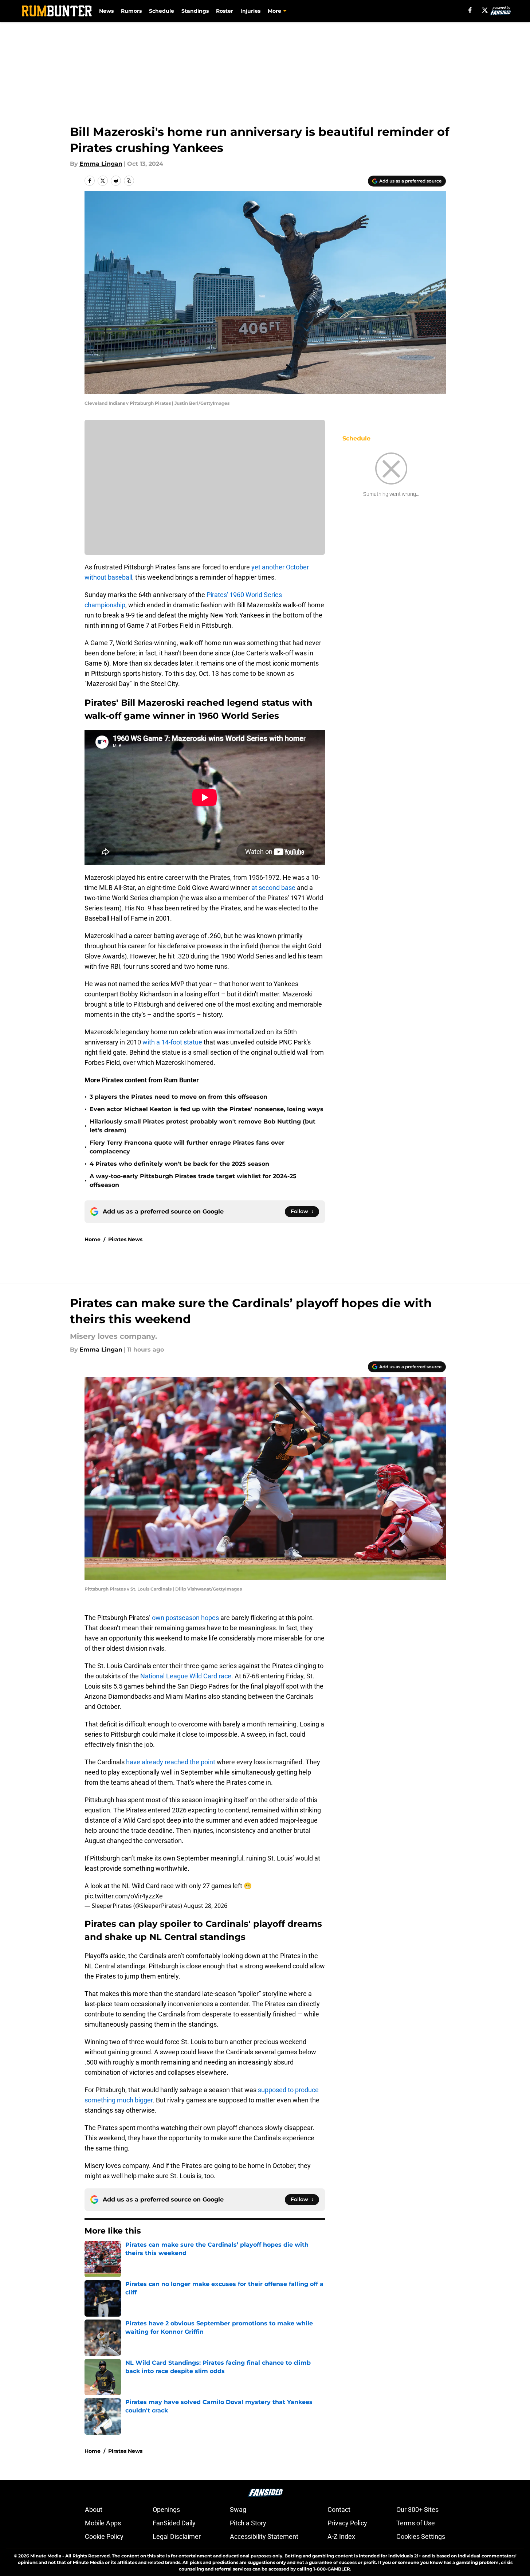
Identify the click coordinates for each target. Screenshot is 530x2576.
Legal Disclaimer (177, 2536)
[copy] (129, 181)
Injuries (250, 11)
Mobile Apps (103, 2523)
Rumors (131, 11)
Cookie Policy (104, 2536)
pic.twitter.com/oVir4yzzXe (124, 1896)
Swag (238, 2510)
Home (93, 1239)
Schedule (162, 11)
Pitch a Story (248, 2523)
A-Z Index (341, 2536)
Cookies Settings (421, 2536)
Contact (339, 2510)
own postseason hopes (185, 1618)
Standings (195, 11)
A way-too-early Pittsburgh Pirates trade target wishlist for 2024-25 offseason (193, 1181)
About (94, 2510)
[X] (485, 10)
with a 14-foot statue (172, 1042)
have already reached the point (171, 1762)
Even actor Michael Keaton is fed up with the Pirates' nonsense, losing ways (207, 1109)
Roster (225, 11)
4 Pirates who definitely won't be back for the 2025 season (179, 1164)
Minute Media (46, 2556)
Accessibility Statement (264, 2536)
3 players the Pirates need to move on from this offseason (178, 1097)
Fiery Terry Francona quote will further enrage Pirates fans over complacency (187, 1147)
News (106, 11)
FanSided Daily (174, 2523)
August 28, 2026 (205, 1906)
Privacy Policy (347, 2523)
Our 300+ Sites (417, 2510)
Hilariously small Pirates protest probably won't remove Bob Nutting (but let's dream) (203, 1126)
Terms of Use (416, 2523)
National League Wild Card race (186, 1676)
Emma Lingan (101, 164)
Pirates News (125, 1239)
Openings (166, 2510)
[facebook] (470, 10)
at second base (273, 888)
